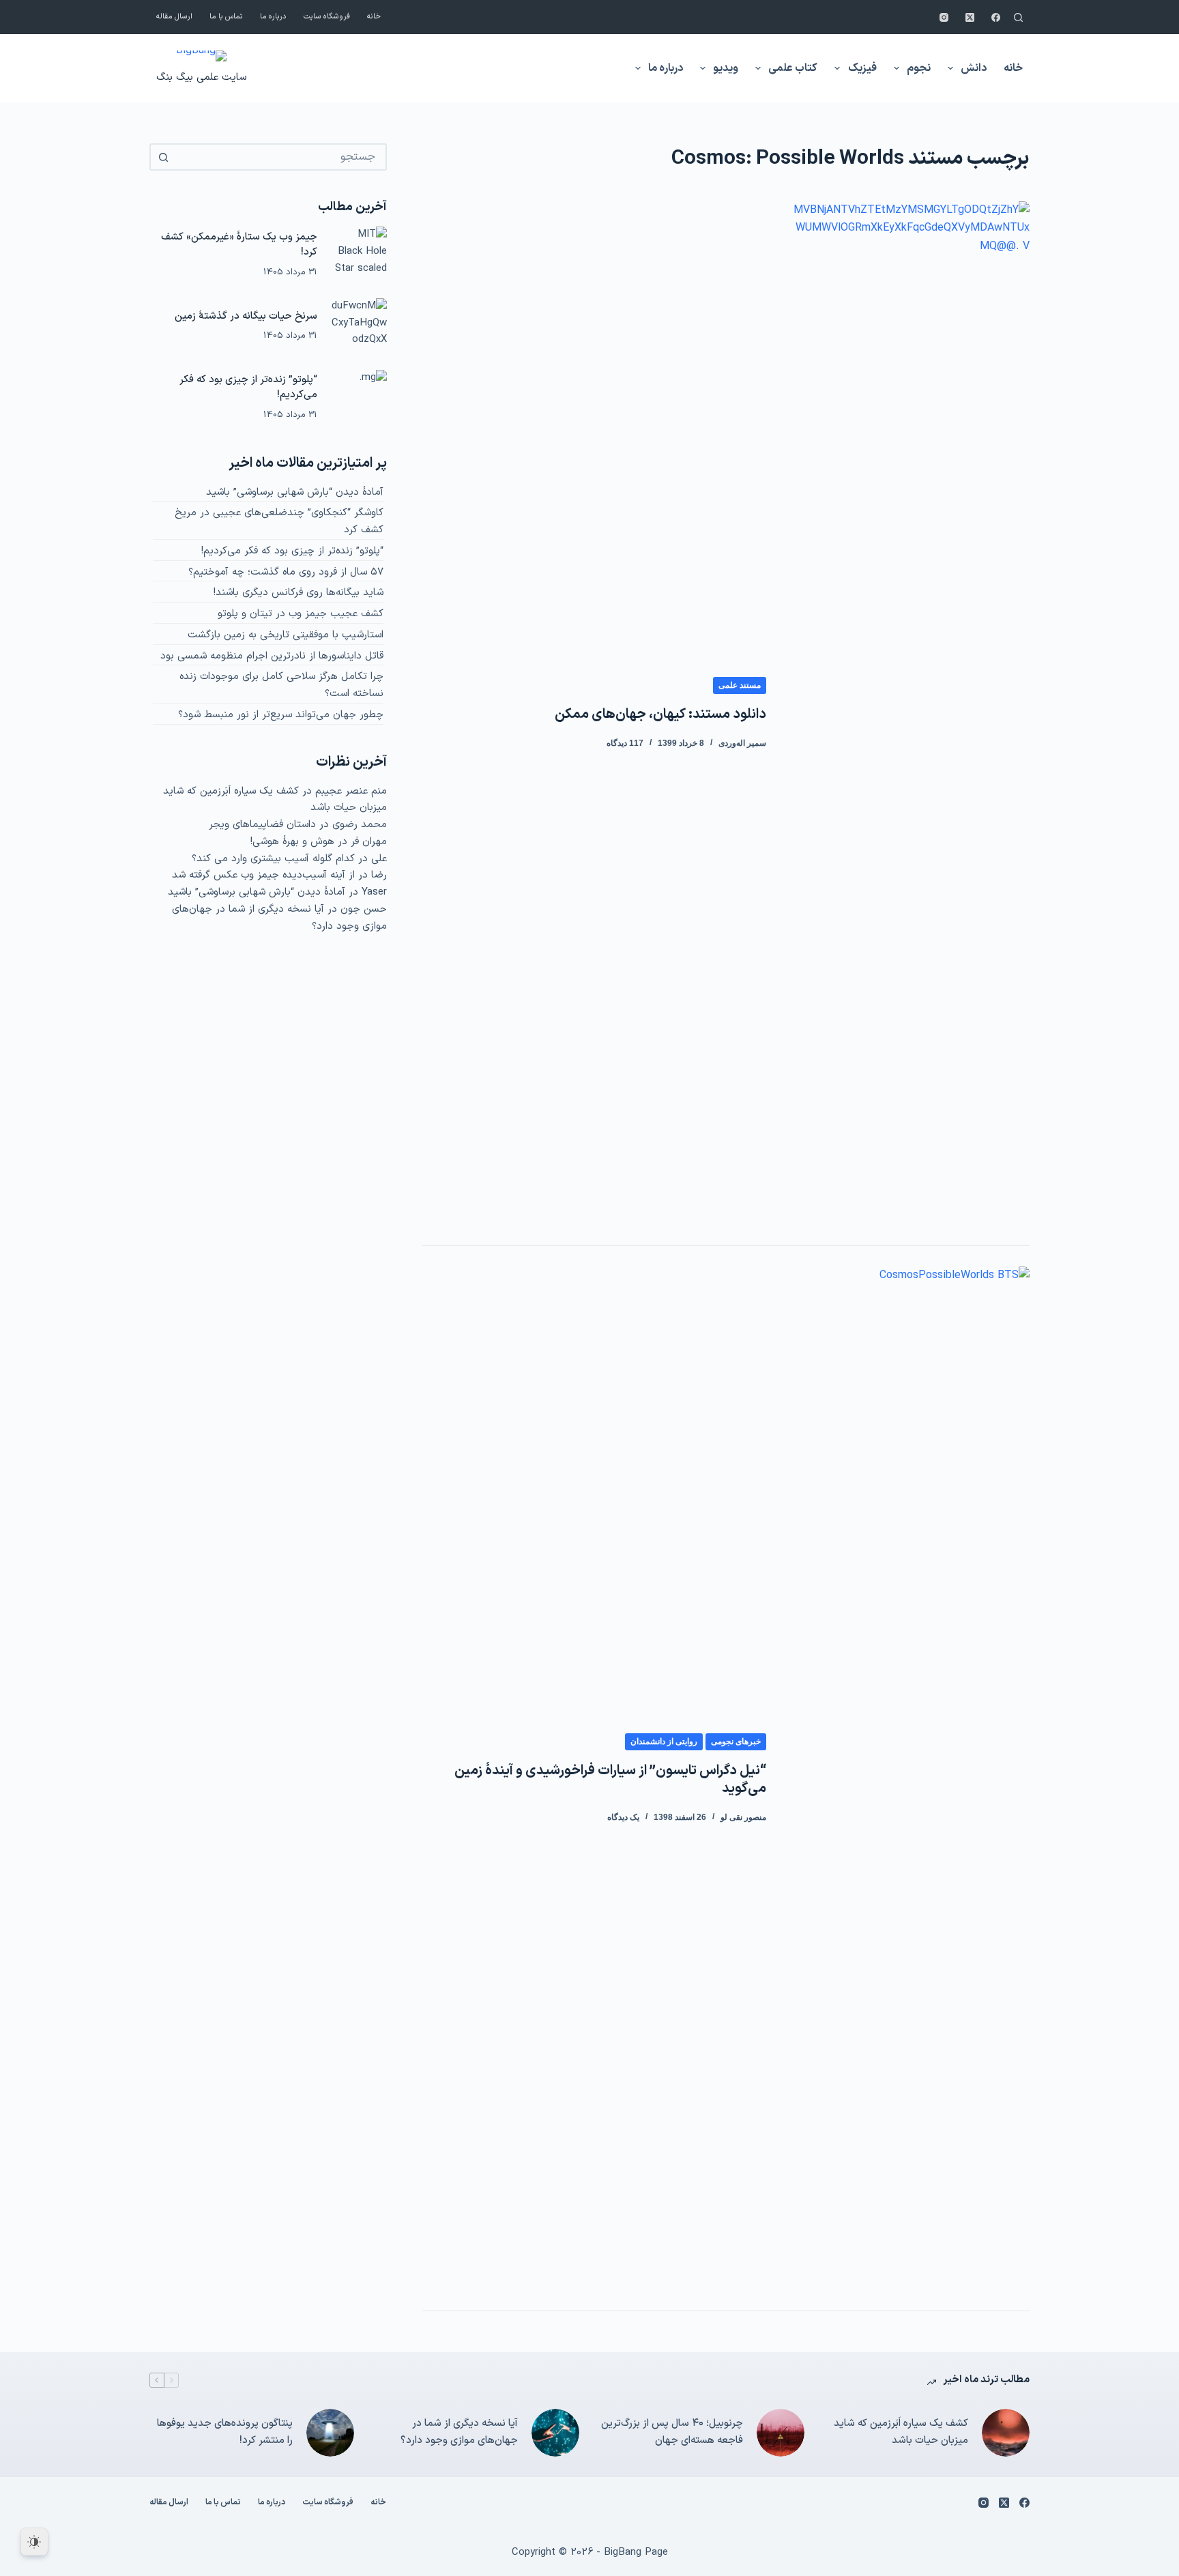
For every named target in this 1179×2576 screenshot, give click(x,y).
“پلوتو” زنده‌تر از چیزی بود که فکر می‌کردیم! (248, 388)
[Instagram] (944, 17)
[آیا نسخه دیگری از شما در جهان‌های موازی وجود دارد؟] (555, 2433)
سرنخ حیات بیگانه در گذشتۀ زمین (246, 316)
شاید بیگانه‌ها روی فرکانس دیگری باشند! (299, 593)
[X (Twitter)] (970, 17)
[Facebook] (996, 17)
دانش (974, 68)
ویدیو (726, 68)
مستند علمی (740, 685)
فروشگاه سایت (327, 17)
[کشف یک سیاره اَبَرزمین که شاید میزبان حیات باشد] (1006, 2433)
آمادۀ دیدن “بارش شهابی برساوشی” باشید (295, 492)
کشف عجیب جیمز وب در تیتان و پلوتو (301, 614)
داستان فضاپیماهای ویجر (262, 825)
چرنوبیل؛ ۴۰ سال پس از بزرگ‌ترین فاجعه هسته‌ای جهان (672, 2432)
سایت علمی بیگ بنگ (201, 77)
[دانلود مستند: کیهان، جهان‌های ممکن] (908, 713)
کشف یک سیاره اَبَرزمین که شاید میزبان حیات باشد (901, 2432)
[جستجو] (1018, 17)
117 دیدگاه (625, 743)
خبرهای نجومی (736, 1741)
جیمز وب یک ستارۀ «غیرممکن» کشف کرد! (239, 245)
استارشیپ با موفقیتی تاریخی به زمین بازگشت (286, 635)
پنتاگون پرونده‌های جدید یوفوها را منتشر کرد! (225, 2432)
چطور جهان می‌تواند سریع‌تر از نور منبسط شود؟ (281, 715)
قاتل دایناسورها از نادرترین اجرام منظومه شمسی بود (272, 656)
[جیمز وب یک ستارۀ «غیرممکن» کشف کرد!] (359, 255)
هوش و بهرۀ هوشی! (292, 842)
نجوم (919, 68)
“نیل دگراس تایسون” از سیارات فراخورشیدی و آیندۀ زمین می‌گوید (610, 1780)
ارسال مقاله (174, 17)
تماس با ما (226, 17)
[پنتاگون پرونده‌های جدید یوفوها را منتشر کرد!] (330, 2433)
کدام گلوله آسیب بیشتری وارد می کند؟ (273, 859)
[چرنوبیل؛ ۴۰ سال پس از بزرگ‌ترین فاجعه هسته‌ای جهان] (781, 2433)
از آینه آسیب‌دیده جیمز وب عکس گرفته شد (263, 875)
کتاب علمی (793, 68)
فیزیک (862, 68)
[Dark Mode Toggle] (34, 2542)
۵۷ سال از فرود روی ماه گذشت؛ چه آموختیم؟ (286, 572)
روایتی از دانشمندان (664, 1741)
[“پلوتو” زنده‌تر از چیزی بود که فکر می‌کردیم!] (359, 398)
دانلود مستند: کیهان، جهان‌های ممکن (660, 714)
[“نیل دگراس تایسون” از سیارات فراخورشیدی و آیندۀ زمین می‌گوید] (908, 1778)
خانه (374, 17)
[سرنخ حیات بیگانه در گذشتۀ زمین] (359, 326)
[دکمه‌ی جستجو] (163, 157)
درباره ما (273, 17)
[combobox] (280, 157)
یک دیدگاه (623, 1817)
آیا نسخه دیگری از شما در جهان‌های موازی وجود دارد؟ (459, 2432)
